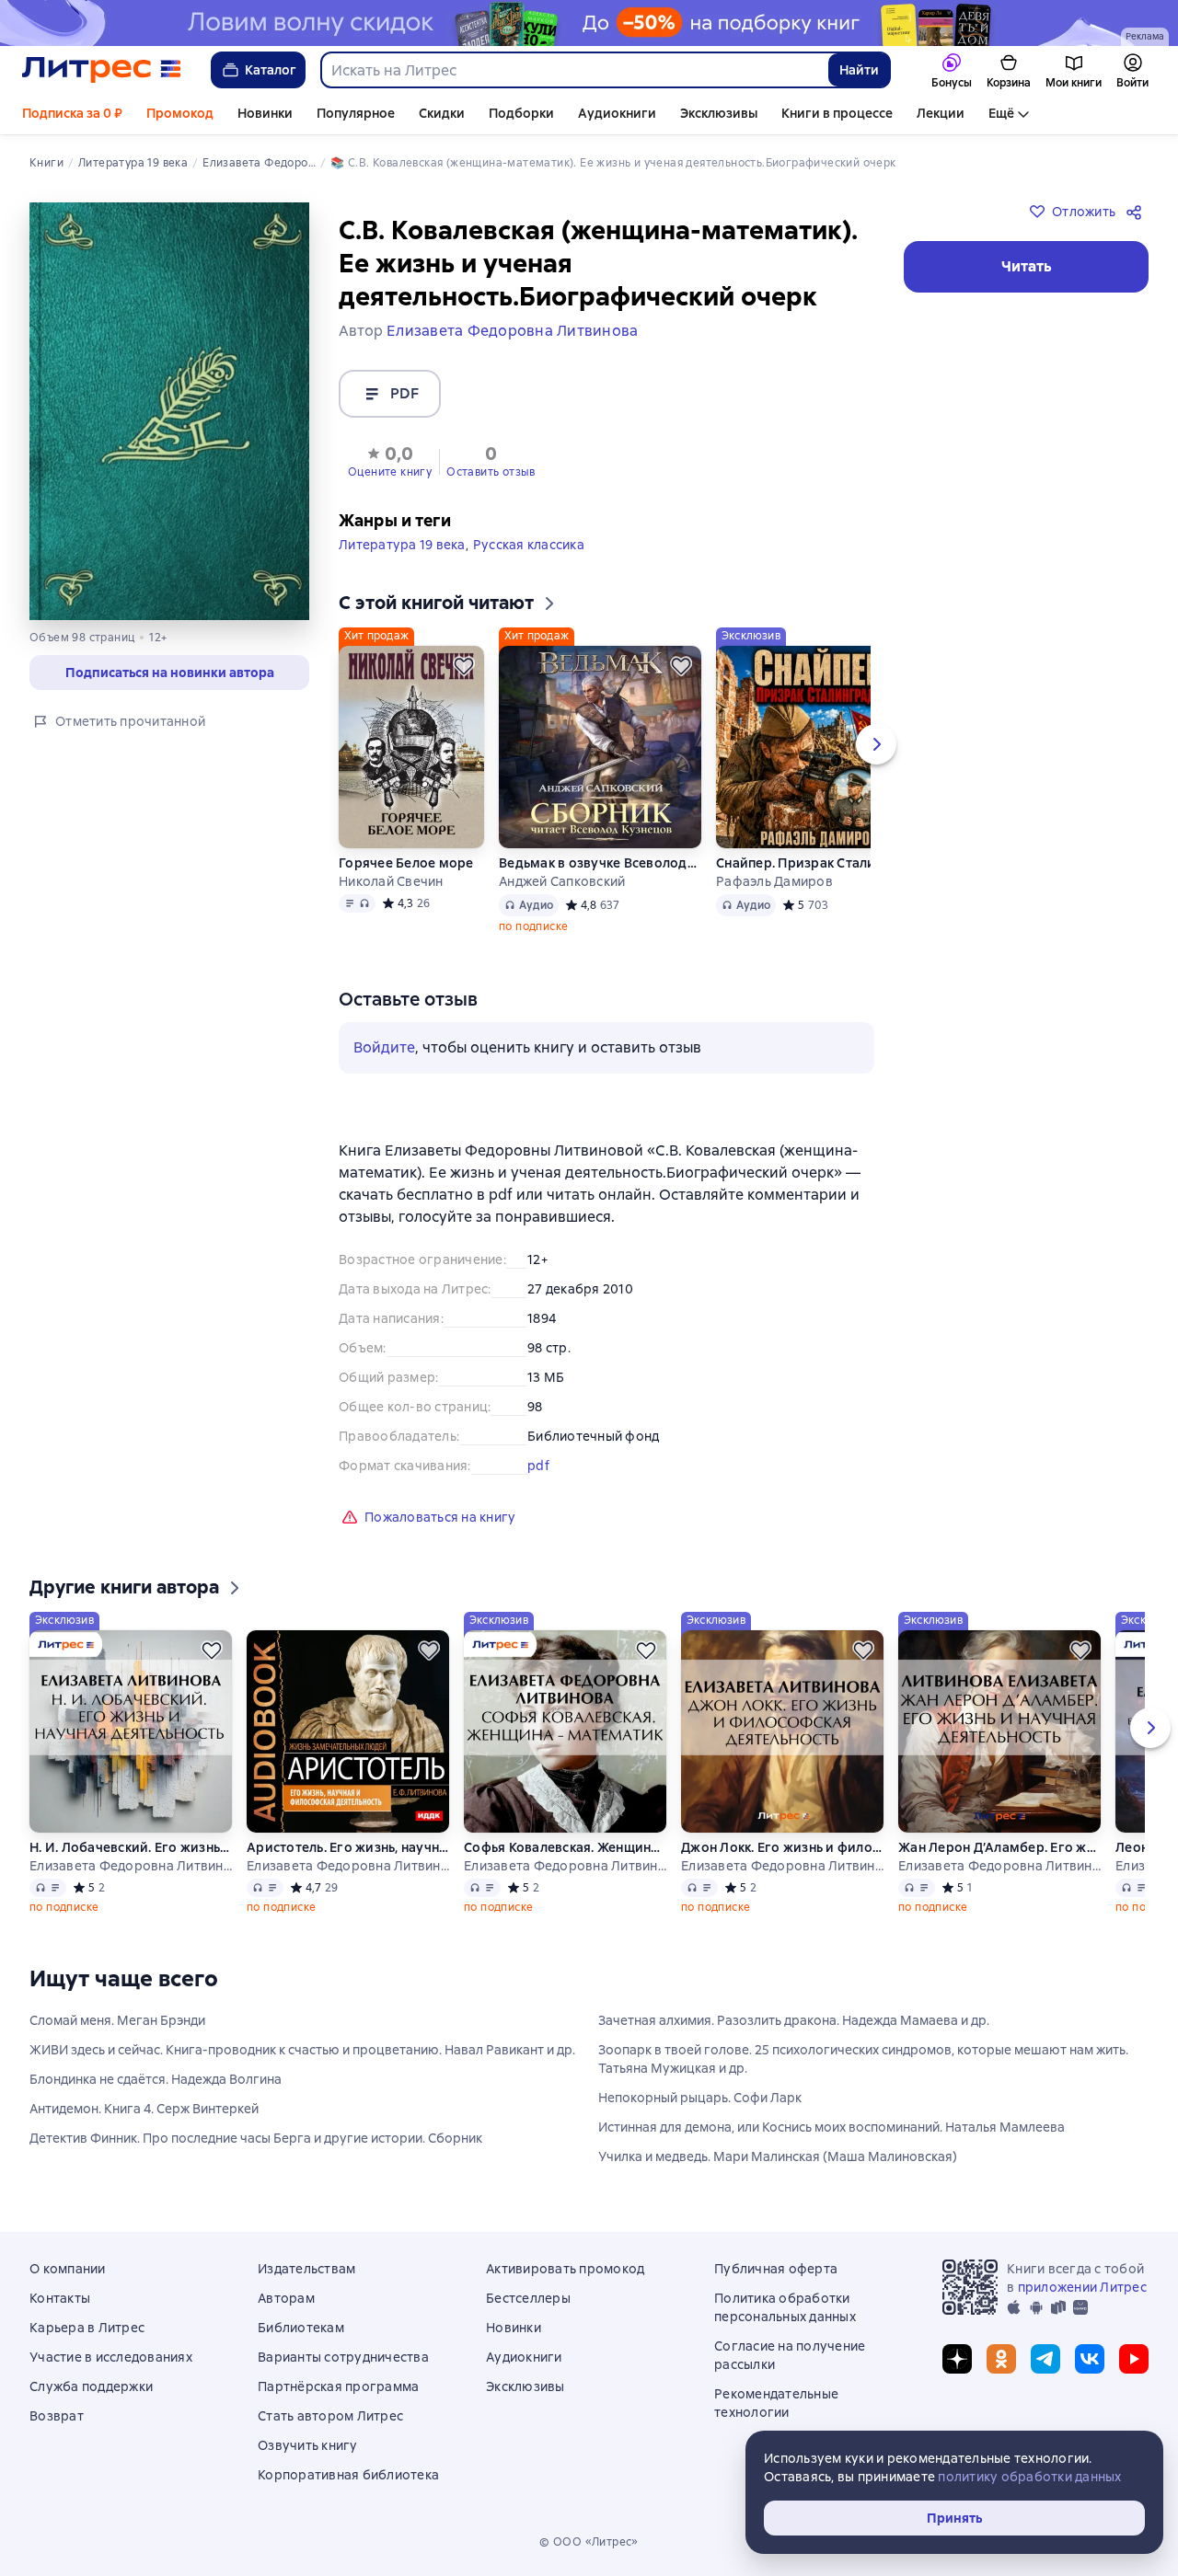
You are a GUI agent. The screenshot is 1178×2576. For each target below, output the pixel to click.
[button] (390, 460)
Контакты (60, 2298)
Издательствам (306, 2269)
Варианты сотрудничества (343, 2357)
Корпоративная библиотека (348, 2475)
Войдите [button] (384, 1047)
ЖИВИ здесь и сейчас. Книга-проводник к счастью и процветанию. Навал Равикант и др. (302, 2050)
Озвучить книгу (308, 2445)
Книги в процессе (837, 113)
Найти (859, 70)
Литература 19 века (402, 545)
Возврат (57, 2416)
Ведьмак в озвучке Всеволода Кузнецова (600, 863)
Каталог (271, 70)
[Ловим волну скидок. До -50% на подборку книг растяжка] (589, 23)
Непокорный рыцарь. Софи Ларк (700, 2098)
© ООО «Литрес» (589, 2542)
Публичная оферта (776, 2269)
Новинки (265, 113)
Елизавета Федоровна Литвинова (131, 1866)
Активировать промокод (565, 2269)
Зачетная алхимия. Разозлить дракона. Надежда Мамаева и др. (794, 2020)
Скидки (442, 113)
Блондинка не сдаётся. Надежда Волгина (156, 2079)
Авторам (286, 2298)
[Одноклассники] (1001, 2359)
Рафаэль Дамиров (774, 881)
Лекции (941, 113)
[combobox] (574, 70)
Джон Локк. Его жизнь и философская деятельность (782, 1847)
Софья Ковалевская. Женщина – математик (565, 1847)
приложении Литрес (1082, 2287)
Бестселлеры (528, 2298)
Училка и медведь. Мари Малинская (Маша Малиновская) (778, 2156)
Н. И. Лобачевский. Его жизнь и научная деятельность (131, 1847)
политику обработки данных (1029, 2477)
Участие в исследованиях (111, 2357)
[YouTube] (1134, 2359)
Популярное (356, 113)
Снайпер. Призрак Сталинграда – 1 (817, 863)
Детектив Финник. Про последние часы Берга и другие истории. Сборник (256, 2138)
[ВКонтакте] (1090, 2359)
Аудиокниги (617, 113)
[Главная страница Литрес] (102, 70)
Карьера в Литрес (87, 2328)
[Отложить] (464, 666)
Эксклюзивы (719, 113)
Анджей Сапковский (562, 881)
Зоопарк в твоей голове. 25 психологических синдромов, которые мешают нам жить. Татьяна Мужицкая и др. (863, 2059)
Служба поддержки (91, 2386)
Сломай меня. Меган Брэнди (117, 2020)
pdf (538, 1466)
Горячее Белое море (406, 863)
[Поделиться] (1138, 212)
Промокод (180, 113)
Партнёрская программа (338, 2386)
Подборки (521, 113)
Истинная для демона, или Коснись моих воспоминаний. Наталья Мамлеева (832, 2127)
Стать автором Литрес (330, 2416)
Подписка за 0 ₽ (72, 113)
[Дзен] (957, 2359)
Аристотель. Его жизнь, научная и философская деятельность (348, 1847)
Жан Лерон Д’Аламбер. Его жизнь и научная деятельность (999, 1847)
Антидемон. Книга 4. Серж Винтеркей (144, 2109)
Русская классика (529, 545)
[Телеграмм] (1045, 2359)
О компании (68, 2269)
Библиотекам (301, 2328)
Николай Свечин (391, 881)
